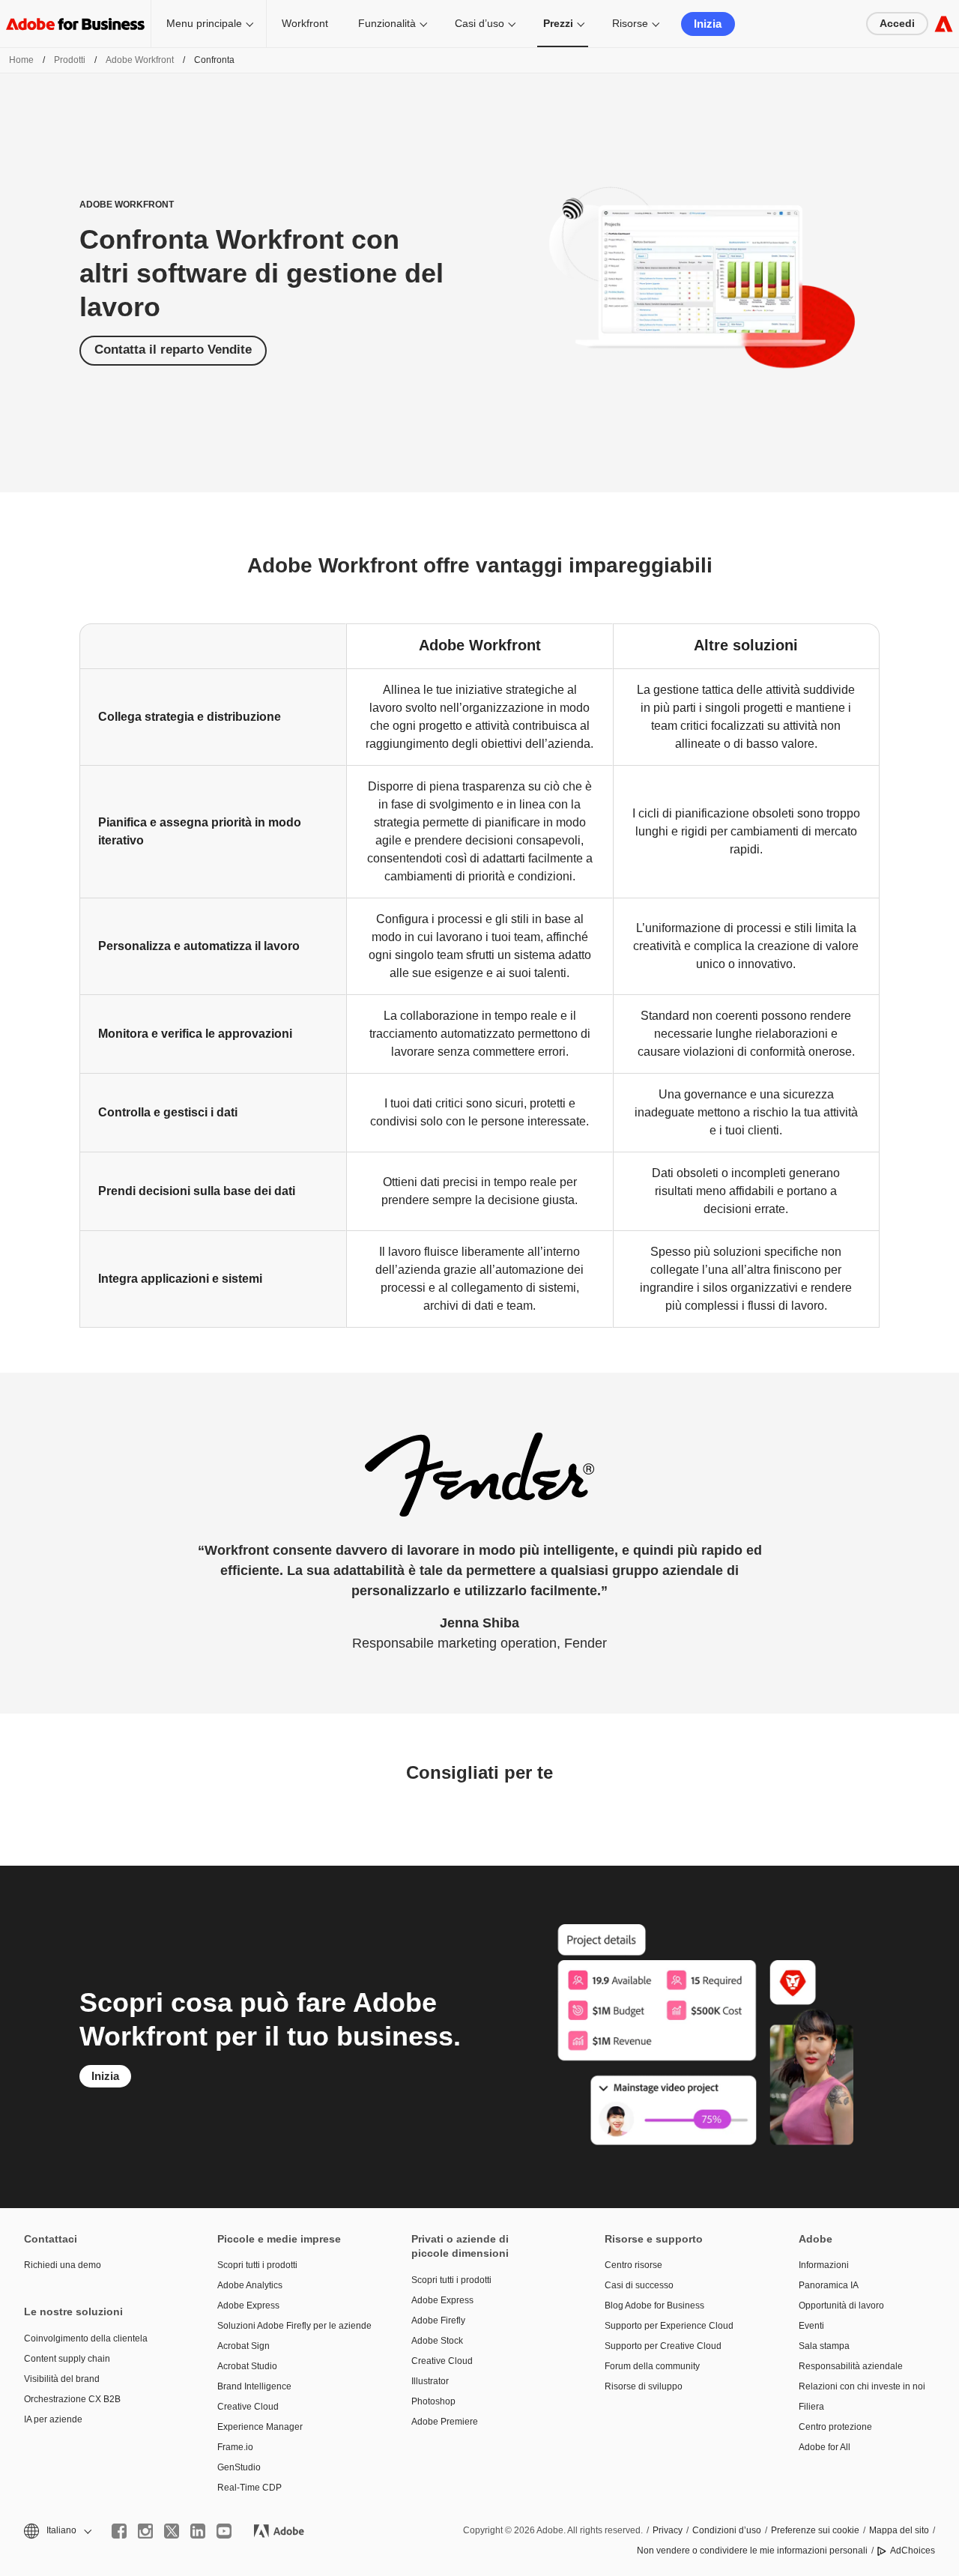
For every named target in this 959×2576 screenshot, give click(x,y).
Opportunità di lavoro (841, 2306)
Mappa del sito (899, 2530)
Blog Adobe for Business (654, 2306)
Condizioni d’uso (727, 2530)
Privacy (668, 2530)
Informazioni (824, 2265)
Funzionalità (387, 23)
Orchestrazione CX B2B (72, 2399)
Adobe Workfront (140, 60)
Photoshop (433, 2401)
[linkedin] (198, 2531)
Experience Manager (260, 2427)
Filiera (811, 2407)
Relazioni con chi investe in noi (862, 2386)
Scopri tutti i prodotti (257, 2265)
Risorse (630, 23)
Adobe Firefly (438, 2320)
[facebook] (119, 2531)
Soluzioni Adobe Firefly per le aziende (291, 2326)
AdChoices (913, 2551)
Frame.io (235, 2447)
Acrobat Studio (247, 2366)
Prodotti (70, 60)
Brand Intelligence (254, 2386)
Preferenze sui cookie (815, 2530)
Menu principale (204, 23)
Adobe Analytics (250, 2285)
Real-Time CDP (249, 2488)
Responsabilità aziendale (851, 2366)
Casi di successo (639, 2285)
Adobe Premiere (445, 2422)
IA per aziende (53, 2419)
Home (21, 60)
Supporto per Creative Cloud (663, 2346)
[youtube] (224, 2531)
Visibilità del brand (62, 2379)
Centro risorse (633, 2265)
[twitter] (172, 2531)
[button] (57, 2531)
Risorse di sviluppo (644, 2386)
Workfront (305, 23)
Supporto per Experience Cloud (669, 2326)
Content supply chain (67, 2359)
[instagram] (145, 2531)
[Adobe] (944, 24)
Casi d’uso (479, 23)
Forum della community (652, 2366)
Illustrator (430, 2381)
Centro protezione (835, 2427)
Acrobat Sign (243, 2346)
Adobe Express (248, 2306)
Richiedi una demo (63, 2265)
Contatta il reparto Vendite (173, 350)
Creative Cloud (248, 2407)
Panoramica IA (829, 2285)
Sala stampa (824, 2346)
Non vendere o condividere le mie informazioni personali (752, 2551)
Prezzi (558, 23)
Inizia (708, 24)
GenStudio (239, 2467)
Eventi (811, 2326)
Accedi (897, 23)
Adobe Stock (437, 2341)
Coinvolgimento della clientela (86, 2338)
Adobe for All (825, 2447)
